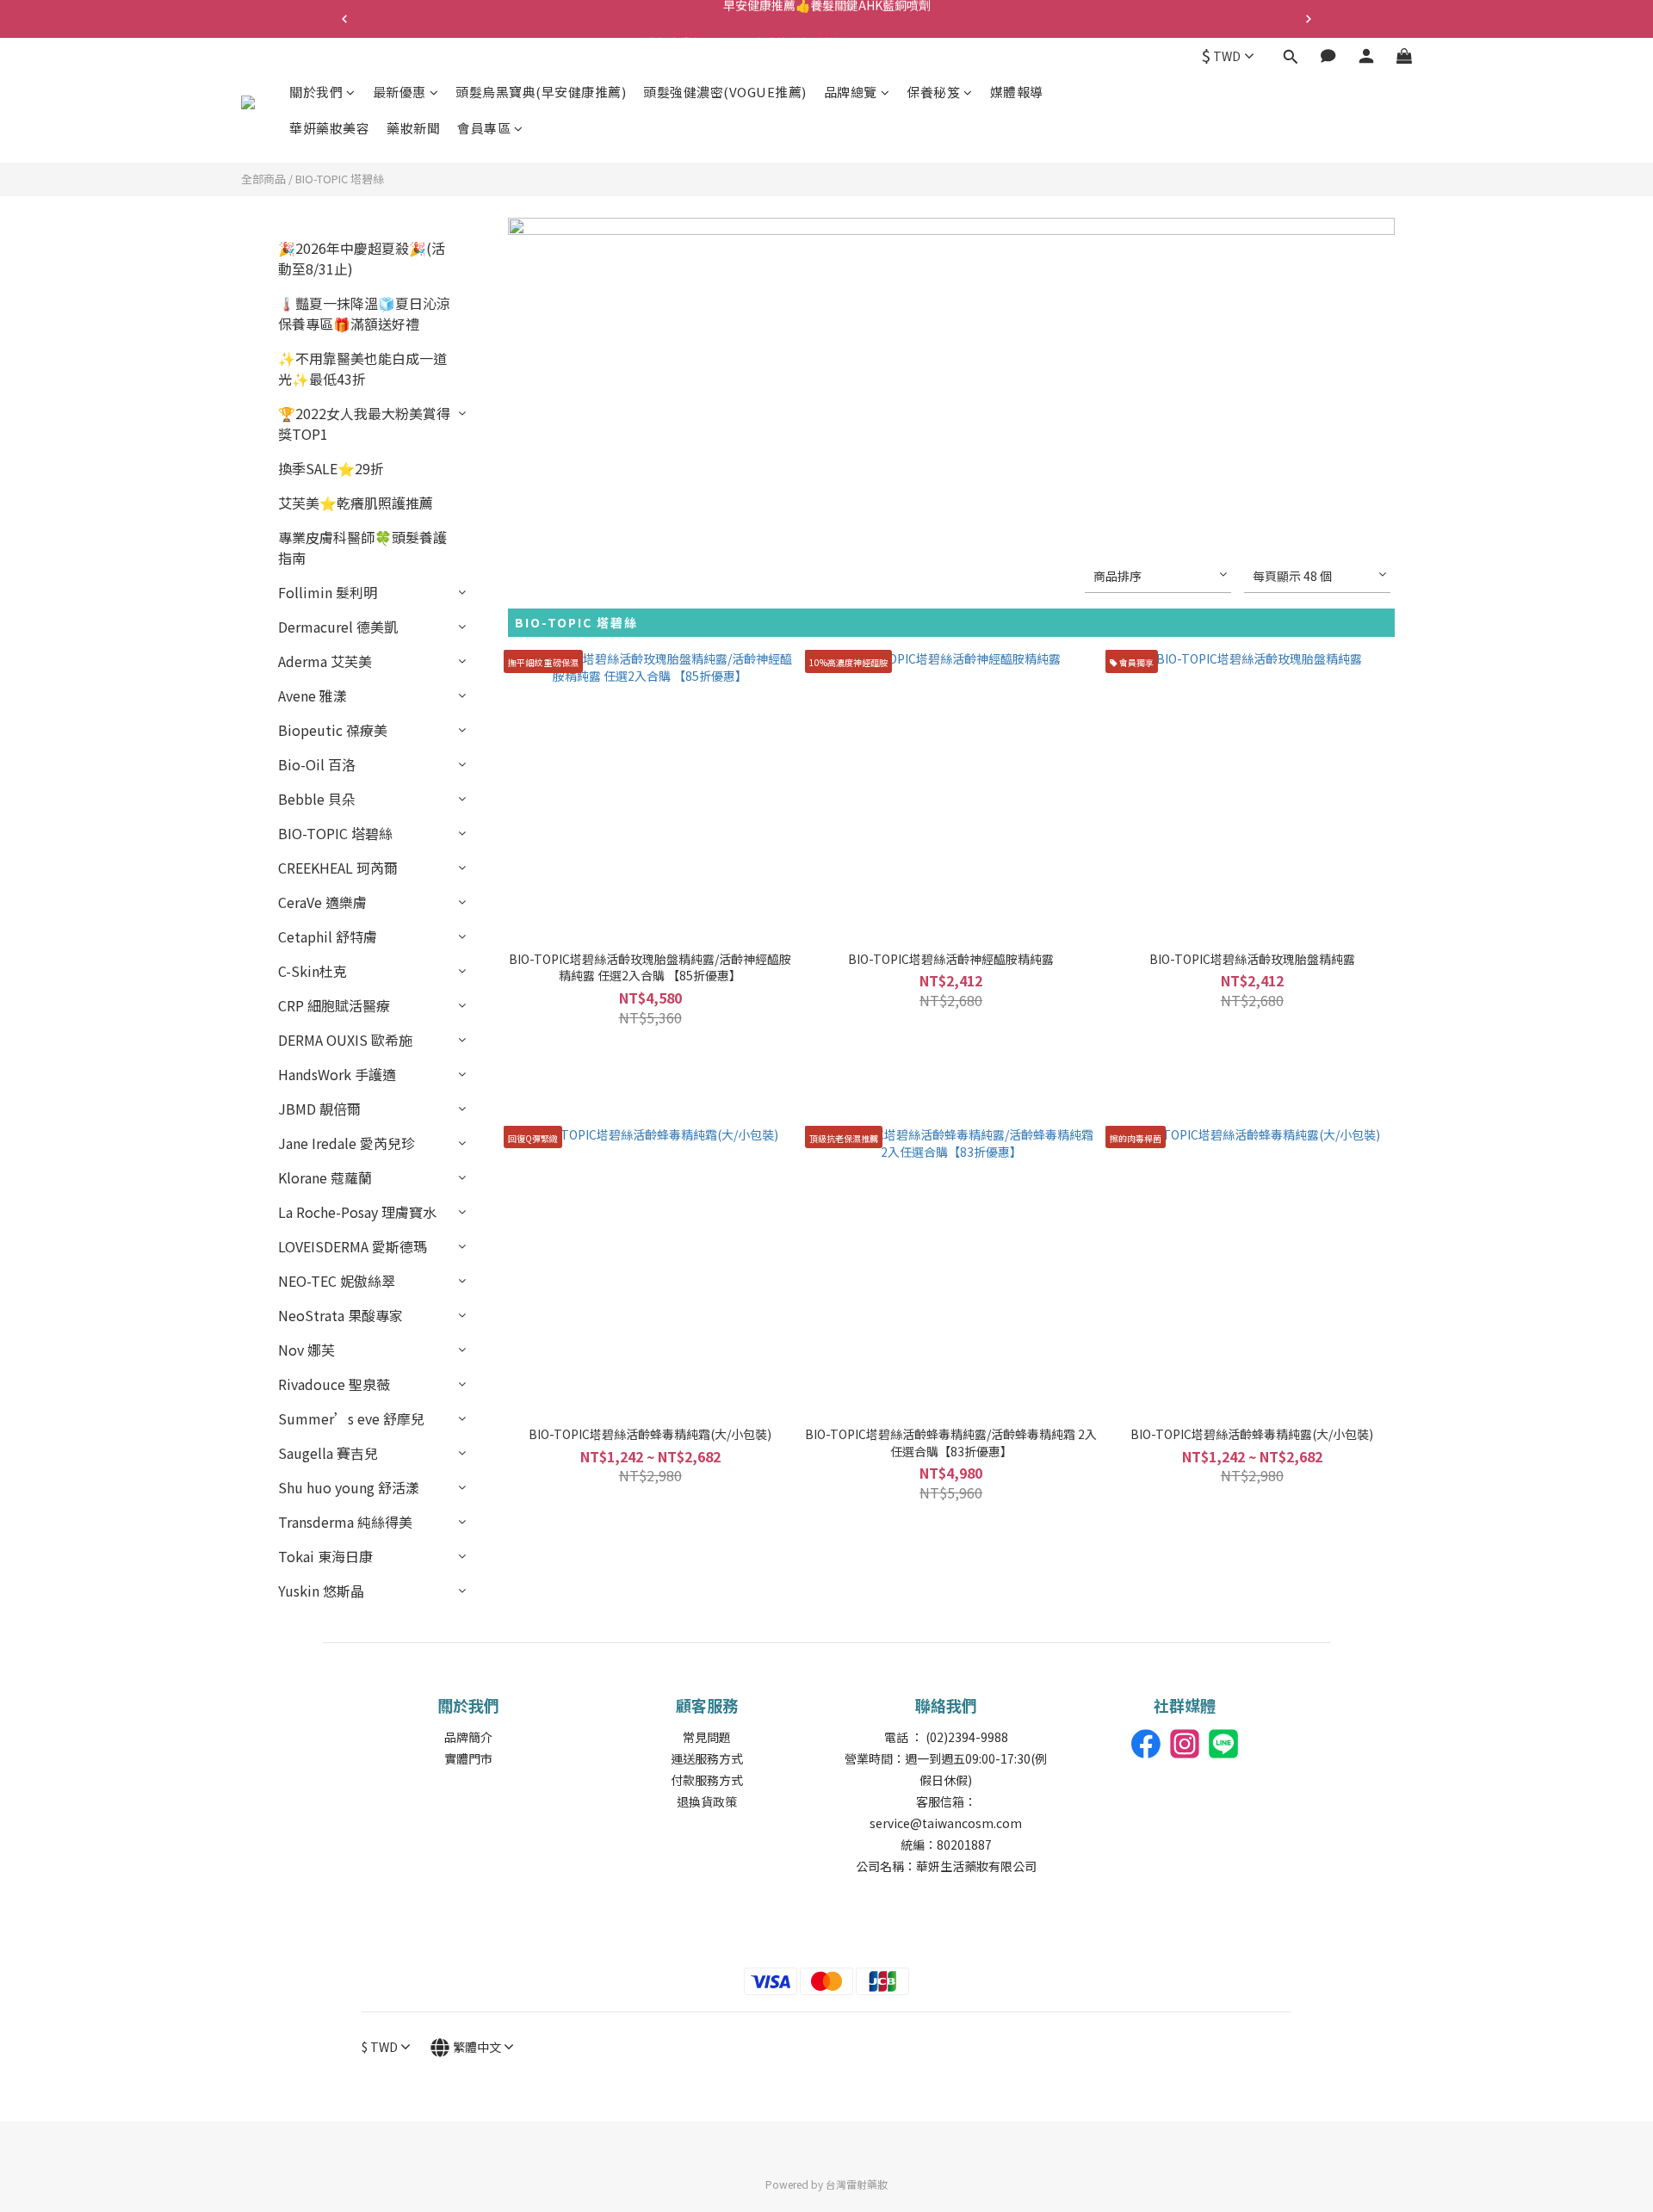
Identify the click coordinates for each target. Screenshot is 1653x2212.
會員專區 (484, 128)
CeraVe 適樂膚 (322, 902)
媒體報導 (1017, 92)
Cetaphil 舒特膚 (328, 936)
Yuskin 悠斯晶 (321, 1591)
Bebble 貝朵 (317, 799)
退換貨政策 (707, 1801)
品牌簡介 (468, 1737)
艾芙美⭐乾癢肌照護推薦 (356, 503)
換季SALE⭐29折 (331, 468)
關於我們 (316, 92)
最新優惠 (399, 92)
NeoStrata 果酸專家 (341, 1315)
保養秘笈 (933, 92)
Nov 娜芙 (306, 1350)
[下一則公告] (1309, 19)
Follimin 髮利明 (328, 592)
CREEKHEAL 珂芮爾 (338, 868)
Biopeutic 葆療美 (333, 730)
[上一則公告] (344, 19)
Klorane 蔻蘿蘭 (325, 1177)
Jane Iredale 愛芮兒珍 (347, 1143)
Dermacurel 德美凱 (338, 627)
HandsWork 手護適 (337, 1074)
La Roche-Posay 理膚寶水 (357, 1212)
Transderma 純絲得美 (345, 1522)
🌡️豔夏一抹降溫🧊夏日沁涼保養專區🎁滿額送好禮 (364, 313)
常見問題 (707, 1737)
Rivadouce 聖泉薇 (334, 1384)
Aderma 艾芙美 (325, 661)
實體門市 (468, 1758)
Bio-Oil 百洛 (317, 764)
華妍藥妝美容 (329, 128)
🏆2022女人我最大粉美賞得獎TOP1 (364, 423)
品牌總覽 (851, 92)
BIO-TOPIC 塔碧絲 (340, 179)
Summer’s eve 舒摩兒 (351, 1418)
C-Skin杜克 (313, 971)
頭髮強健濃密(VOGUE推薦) (725, 92)
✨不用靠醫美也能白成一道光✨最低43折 (362, 368)
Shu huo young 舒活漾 (349, 1487)
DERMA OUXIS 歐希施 (345, 1040)
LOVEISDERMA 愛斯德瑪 (353, 1246)
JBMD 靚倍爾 (319, 1109)
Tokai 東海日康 (325, 1556)
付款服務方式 (707, 1780)
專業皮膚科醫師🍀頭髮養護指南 (362, 547)
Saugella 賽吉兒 (328, 1453)
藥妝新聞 (413, 128)
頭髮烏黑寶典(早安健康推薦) (541, 92)
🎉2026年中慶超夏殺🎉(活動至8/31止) (362, 258)
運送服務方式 (707, 1758)
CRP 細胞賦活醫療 (334, 1005)
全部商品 (263, 179)
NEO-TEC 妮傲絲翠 (337, 1281)
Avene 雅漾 (313, 695)
